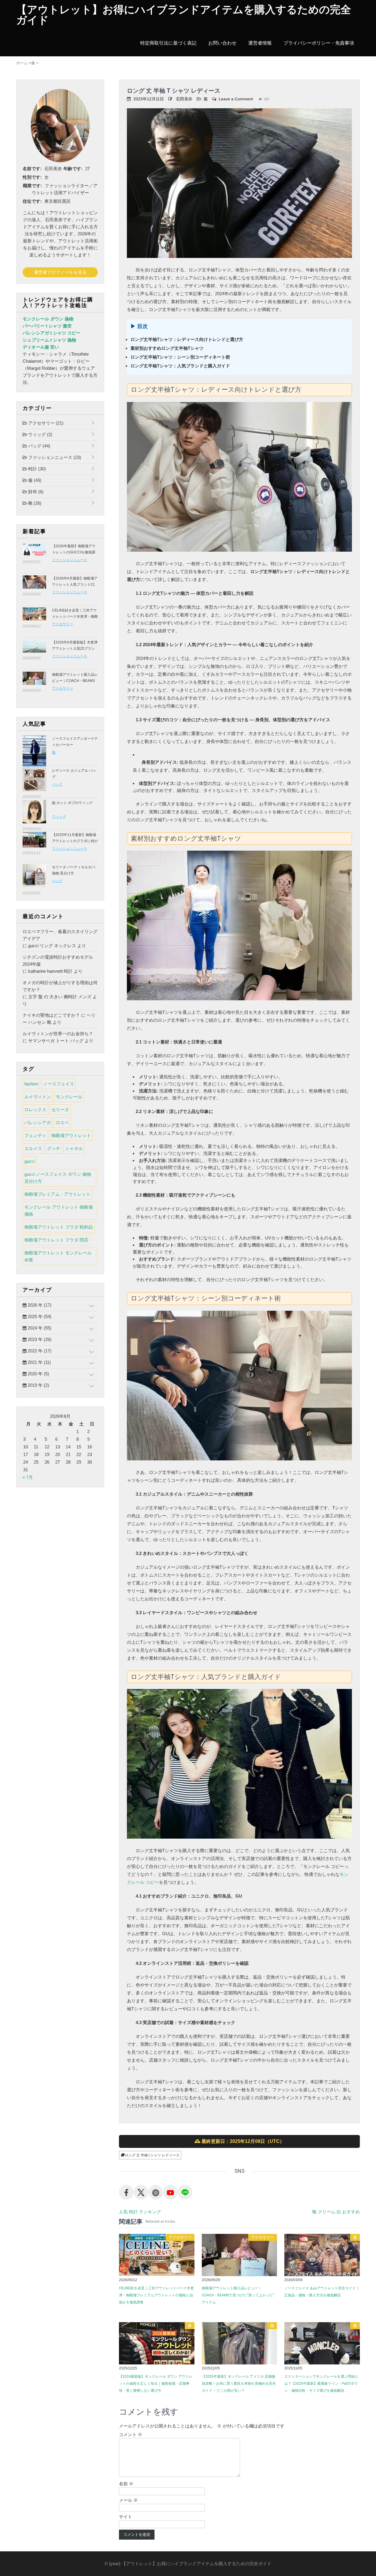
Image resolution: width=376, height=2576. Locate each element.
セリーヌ (60, 1110)
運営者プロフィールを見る (60, 272)
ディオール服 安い (41, 347)
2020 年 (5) (38, 1374)
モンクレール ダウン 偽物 (48, 319)
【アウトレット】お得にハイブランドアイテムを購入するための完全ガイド (184, 15)
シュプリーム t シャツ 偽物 (49, 340)
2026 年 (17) (39, 1305)
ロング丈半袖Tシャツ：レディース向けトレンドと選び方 (187, 339)
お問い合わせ (222, 43)
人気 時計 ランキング (140, 2212)
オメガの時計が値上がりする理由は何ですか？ (60, 986)
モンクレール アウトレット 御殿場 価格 (59, 1211)
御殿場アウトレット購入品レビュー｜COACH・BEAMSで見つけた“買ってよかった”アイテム (238, 2295)
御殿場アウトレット (71, 1135)
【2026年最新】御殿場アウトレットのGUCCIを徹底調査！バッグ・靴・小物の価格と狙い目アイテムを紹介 (75, 555)
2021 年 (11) (39, 1362)
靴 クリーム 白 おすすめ (336, 2212)
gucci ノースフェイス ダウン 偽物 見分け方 (58, 1178)
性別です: (32, 177)
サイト (126, 2517)
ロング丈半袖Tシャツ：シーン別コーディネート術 (180, 357)
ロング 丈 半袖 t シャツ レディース (152, 2155)
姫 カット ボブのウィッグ (72, 803)
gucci (30, 1161)
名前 (126, 2484)
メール (128, 2500)
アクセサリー (180, 2237)
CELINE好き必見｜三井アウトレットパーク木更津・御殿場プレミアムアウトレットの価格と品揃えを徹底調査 (156, 2295)
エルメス (33, 1148)
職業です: (32, 186)
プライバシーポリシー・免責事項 (319, 43)
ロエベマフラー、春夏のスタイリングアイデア (60, 935)
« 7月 (28, 1477)
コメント (131, 2434)
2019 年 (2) (38, 1385)
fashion (31, 1084)
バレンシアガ (38, 1123)
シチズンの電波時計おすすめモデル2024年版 (58, 961)
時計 (36, 469)
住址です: (32, 201)
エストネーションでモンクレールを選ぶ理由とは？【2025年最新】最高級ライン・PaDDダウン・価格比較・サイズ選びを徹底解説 (321, 2384)
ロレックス (35, 1110)
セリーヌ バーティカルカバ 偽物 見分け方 (74, 870)
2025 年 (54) (39, 1316)
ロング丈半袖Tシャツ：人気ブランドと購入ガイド (180, 366)
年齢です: (73, 169)
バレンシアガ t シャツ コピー (52, 333)
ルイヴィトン (38, 1097)
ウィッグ (40, 434)
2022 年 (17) (39, 1351)
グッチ (54, 1148)
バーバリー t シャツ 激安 (47, 326)
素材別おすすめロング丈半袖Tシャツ (167, 348)
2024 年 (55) (39, 1328)
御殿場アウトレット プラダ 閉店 (56, 1240)
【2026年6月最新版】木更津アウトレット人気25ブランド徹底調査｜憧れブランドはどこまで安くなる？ (75, 652)
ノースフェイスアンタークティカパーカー (75, 742)
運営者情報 (260, 43)
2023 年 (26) (39, 1339)
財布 (35, 492)
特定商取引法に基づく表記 (168, 43)
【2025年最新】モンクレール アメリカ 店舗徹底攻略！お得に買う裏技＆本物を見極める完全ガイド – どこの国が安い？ (239, 2384)
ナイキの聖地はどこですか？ (51, 1015)
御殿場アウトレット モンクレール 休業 (58, 1256)
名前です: (32, 169)
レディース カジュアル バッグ (74, 774)
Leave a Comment (236, 99)
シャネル (74, 1148)
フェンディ (35, 1135)
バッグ (39, 446)
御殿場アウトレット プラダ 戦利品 (59, 1227)
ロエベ (62, 1123)
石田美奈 (184, 99)
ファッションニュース (54, 457)
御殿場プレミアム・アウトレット (57, 1194)
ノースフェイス (59, 1084)
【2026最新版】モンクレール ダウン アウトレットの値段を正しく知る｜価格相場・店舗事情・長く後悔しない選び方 (156, 2384)
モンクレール (69, 1097)
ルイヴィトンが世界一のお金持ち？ (58, 1034)
